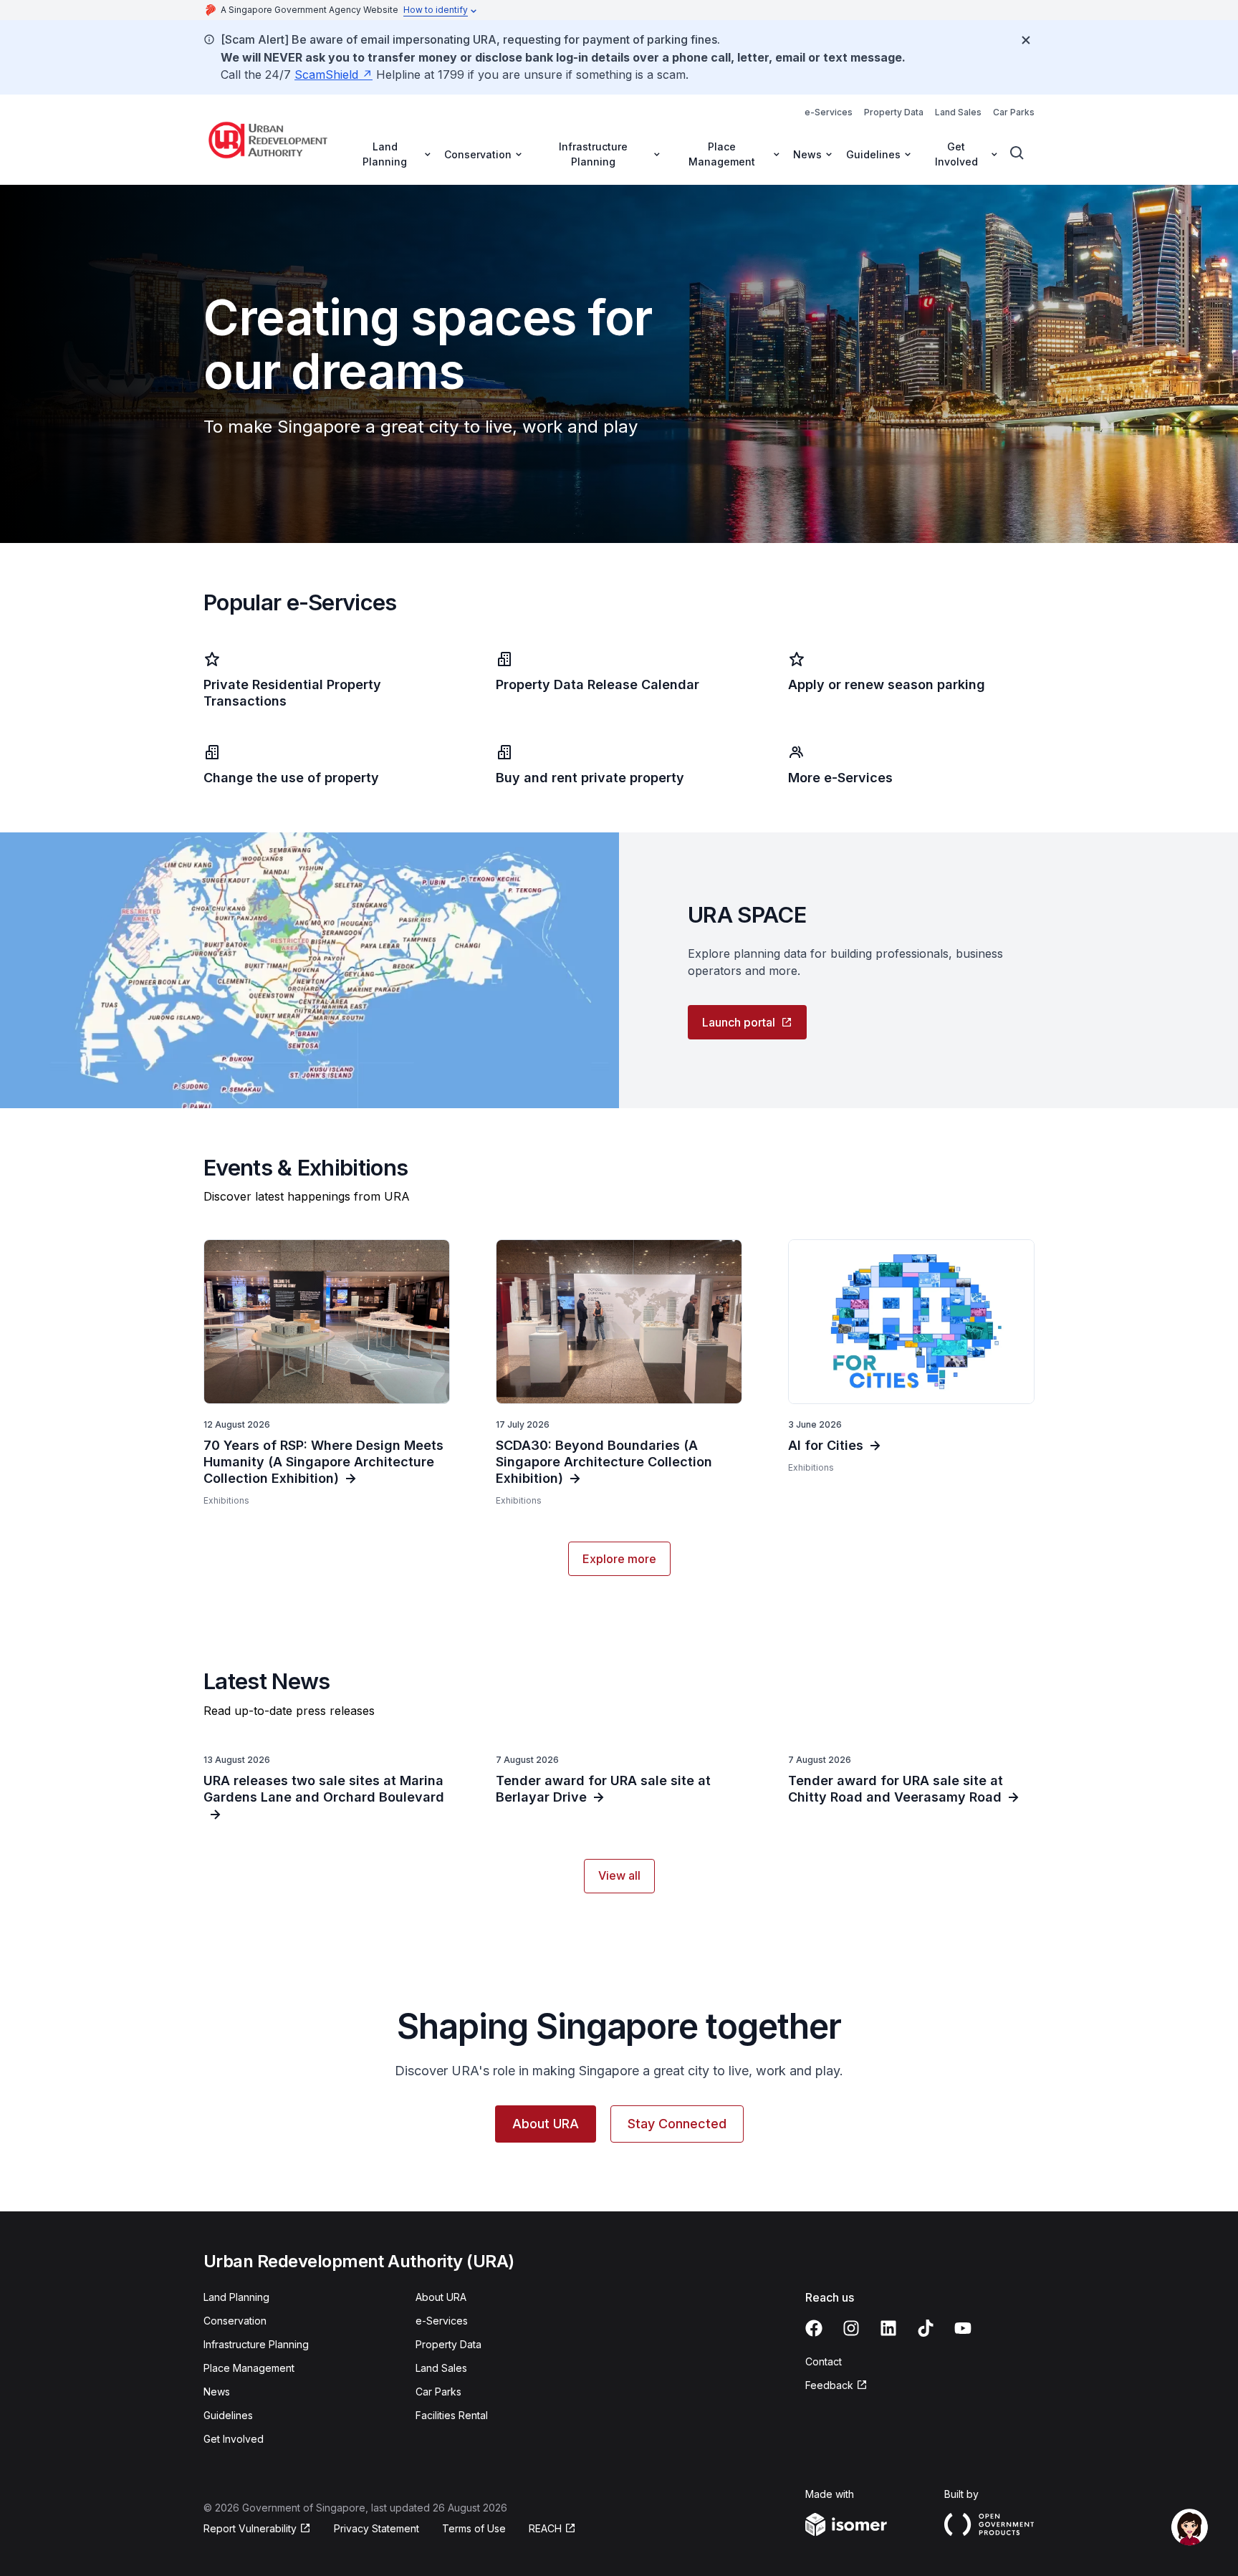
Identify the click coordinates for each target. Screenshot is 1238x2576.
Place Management (249, 2368)
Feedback (829, 2385)
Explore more (619, 1559)
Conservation (235, 2321)
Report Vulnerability (250, 2528)
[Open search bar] (1017, 153)
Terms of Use (474, 2528)
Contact (824, 2361)
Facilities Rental (452, 2415)
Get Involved (234, 2439)
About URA (546, 2124)
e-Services (829, 112)
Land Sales (958, 112)
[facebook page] (814, 2328)
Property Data (894, 112)
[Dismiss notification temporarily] (1026, 40)
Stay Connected (677, 2124)
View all (619, 1875)
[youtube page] (963, 2328)
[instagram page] (851, 2328)
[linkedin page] (888, 2328)
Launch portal (739, 1022)
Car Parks (1014, 112)
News (217, 2392)
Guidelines (228, 2415)
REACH (545, 2528)
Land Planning (236, 2297)
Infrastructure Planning (256, 2344)
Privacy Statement (376, 2528)
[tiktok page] (926, 2328)
